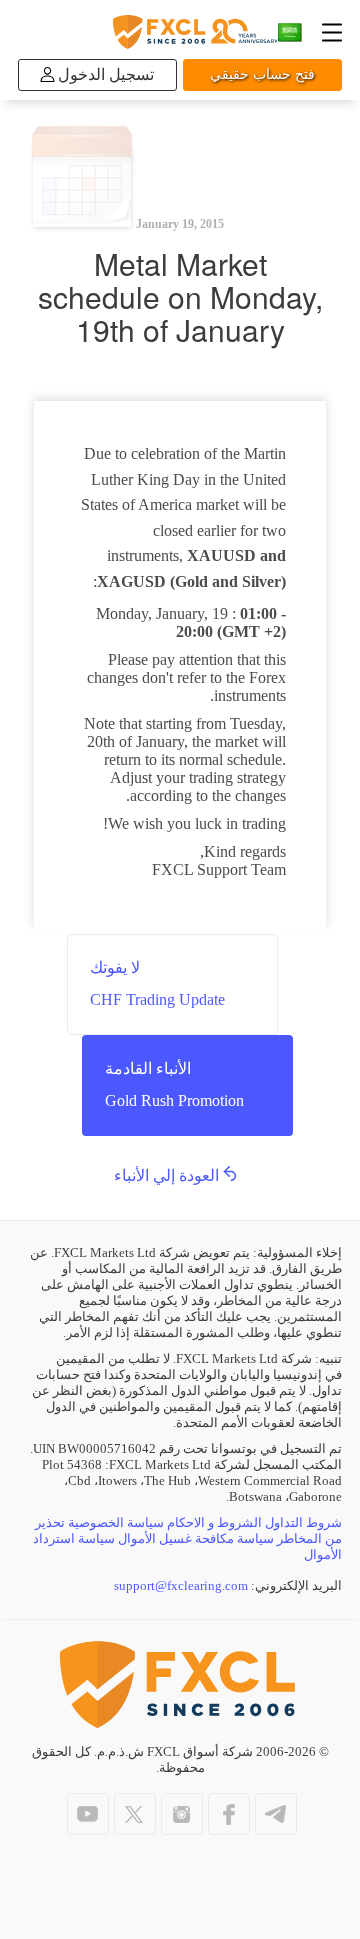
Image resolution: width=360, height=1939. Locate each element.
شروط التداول (303, 1522)
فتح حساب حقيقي (262, 74)
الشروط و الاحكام (214, 1522)
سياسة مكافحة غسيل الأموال (196, 1538)
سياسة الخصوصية (116, 1522)
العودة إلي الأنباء (166, 1175)
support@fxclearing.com (181, 1585)
